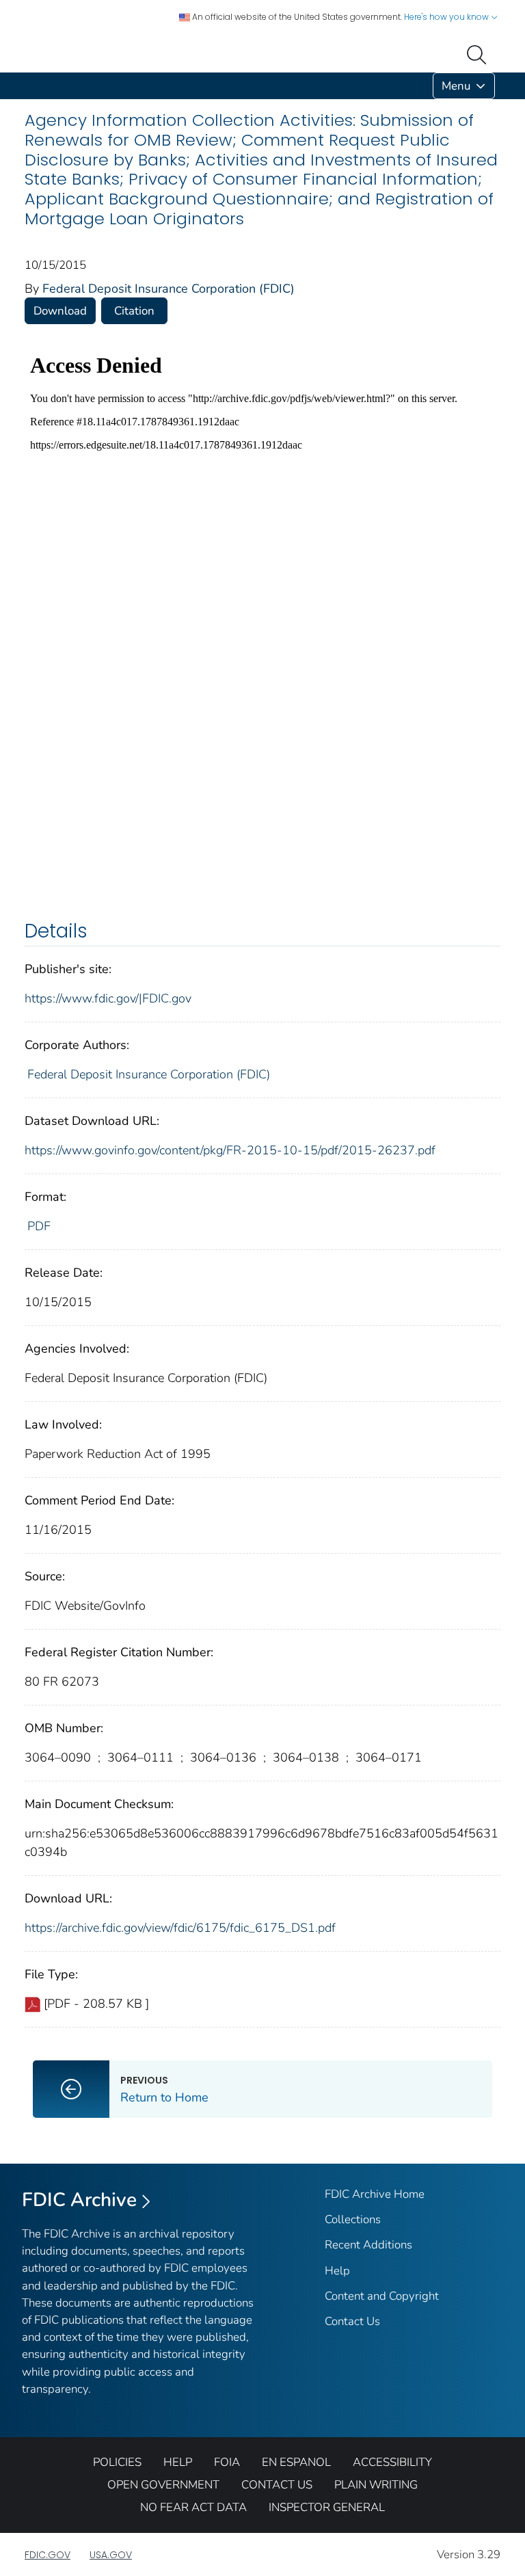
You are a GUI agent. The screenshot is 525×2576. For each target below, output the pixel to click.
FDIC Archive (79, 2200)
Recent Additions (368, 2245)
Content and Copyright (382, 2296)
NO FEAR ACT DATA (193, 2507)
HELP (178, 2462)
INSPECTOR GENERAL (327, 2507)
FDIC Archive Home (375, 2194)
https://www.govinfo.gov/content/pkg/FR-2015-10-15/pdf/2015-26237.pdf (230, 1150)
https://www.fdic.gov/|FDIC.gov (108, 998)
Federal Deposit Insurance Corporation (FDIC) (169, 289)
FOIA (227, 2462)
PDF (39, 1226)
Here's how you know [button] (447, 17)
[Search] (479, 53)
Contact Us (352, 2321)
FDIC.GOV (48, 2555)
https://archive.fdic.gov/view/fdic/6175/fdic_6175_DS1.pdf (180, 1928)
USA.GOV (111, 2555)
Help (337, 2271)
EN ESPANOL (296, 2462)
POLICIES (117, 2462)
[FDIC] (27, 86)
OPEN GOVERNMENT (163, 2485)
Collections (353, 2219)
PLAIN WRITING (376, 2485)
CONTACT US (277, 2485)
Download (60, 311)
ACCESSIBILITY (392, 2462)
